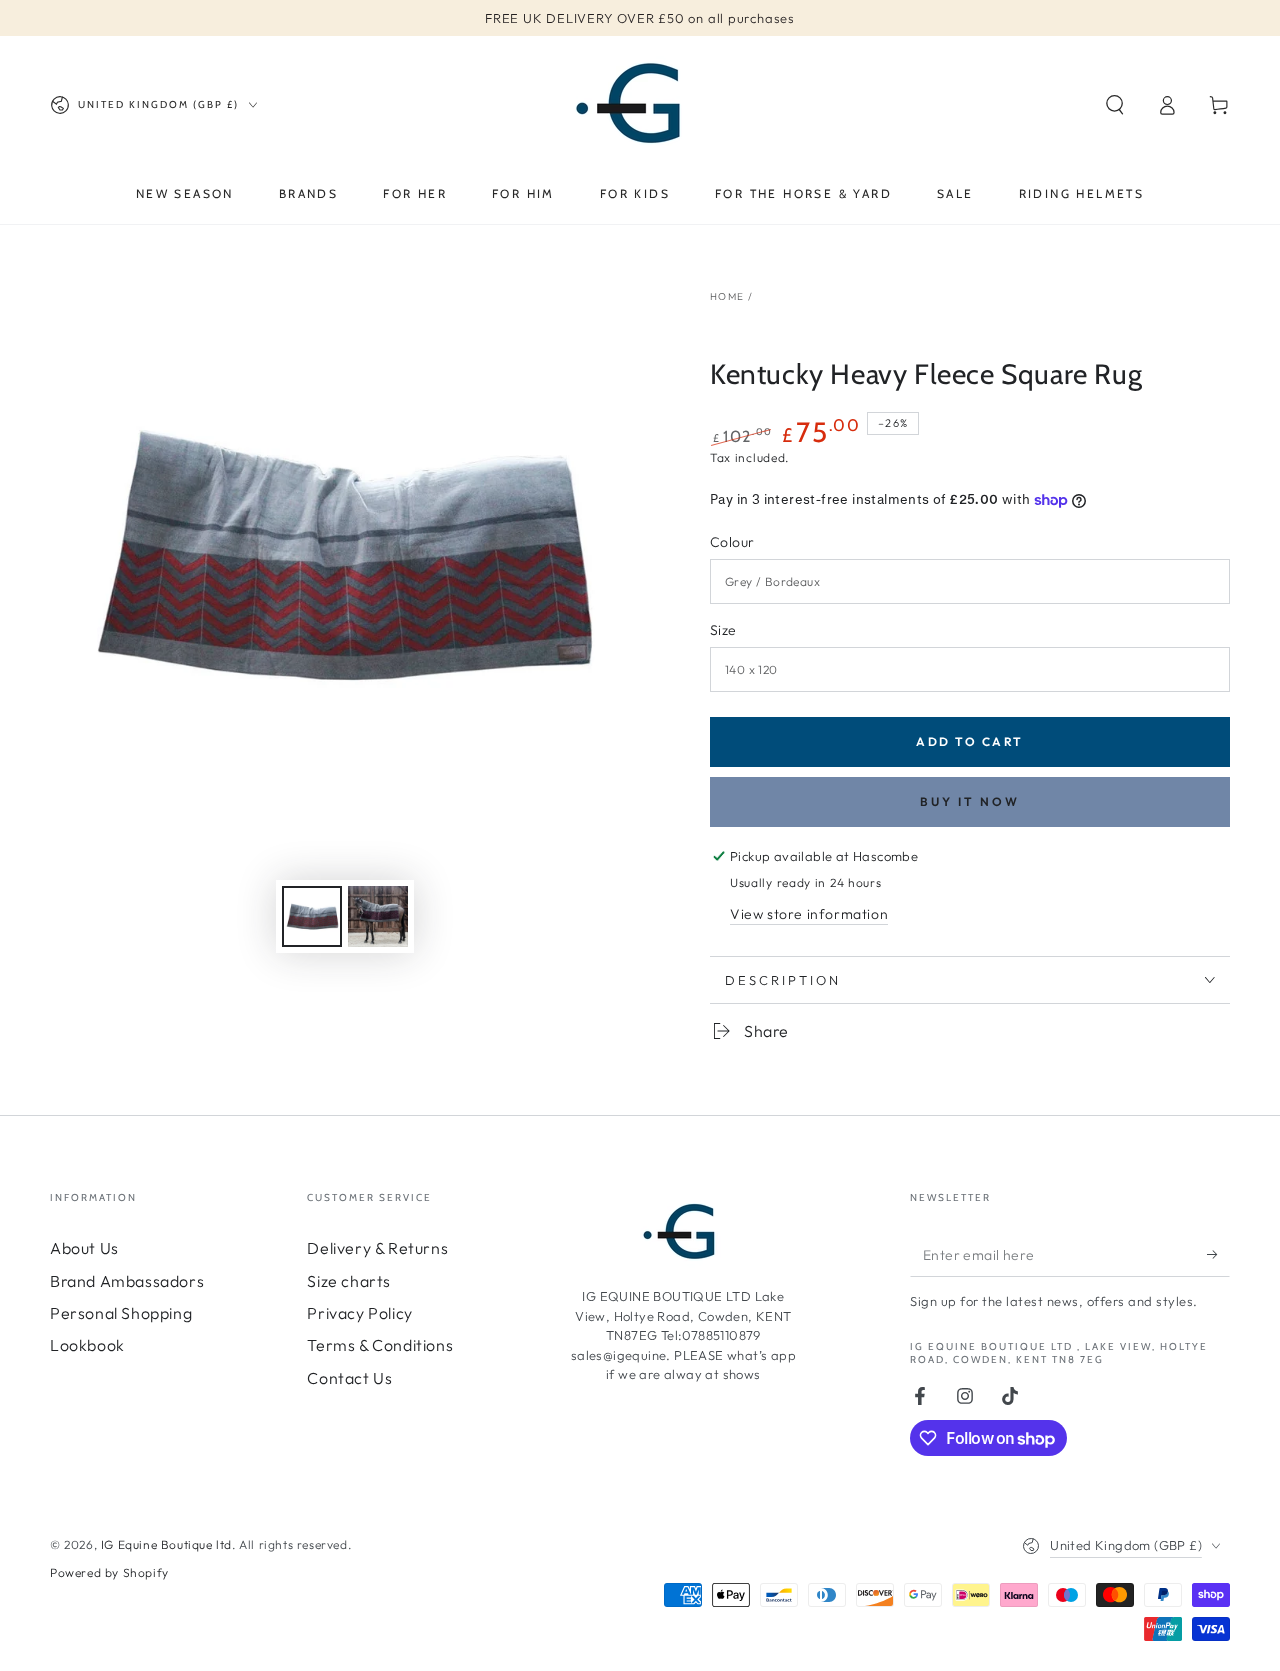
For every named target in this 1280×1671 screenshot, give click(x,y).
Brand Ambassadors (127, 1281)
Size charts (349, 1281)
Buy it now (970, 801)
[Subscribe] (1218, 1254)
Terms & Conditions (380, 1345)
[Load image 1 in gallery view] (312, 916)
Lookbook (87, 1345)
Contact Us (349, 1378)
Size (723, 630)
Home (727, 296)
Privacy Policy (359, 1313)
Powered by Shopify (109, 1572)
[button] (1115, 105)
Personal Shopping (121, 1313)
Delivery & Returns (377, 1248)
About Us (84, 1248)
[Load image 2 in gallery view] (378, 916)
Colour (732, 542)
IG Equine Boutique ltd (166, 1544)
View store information (809, 914)
